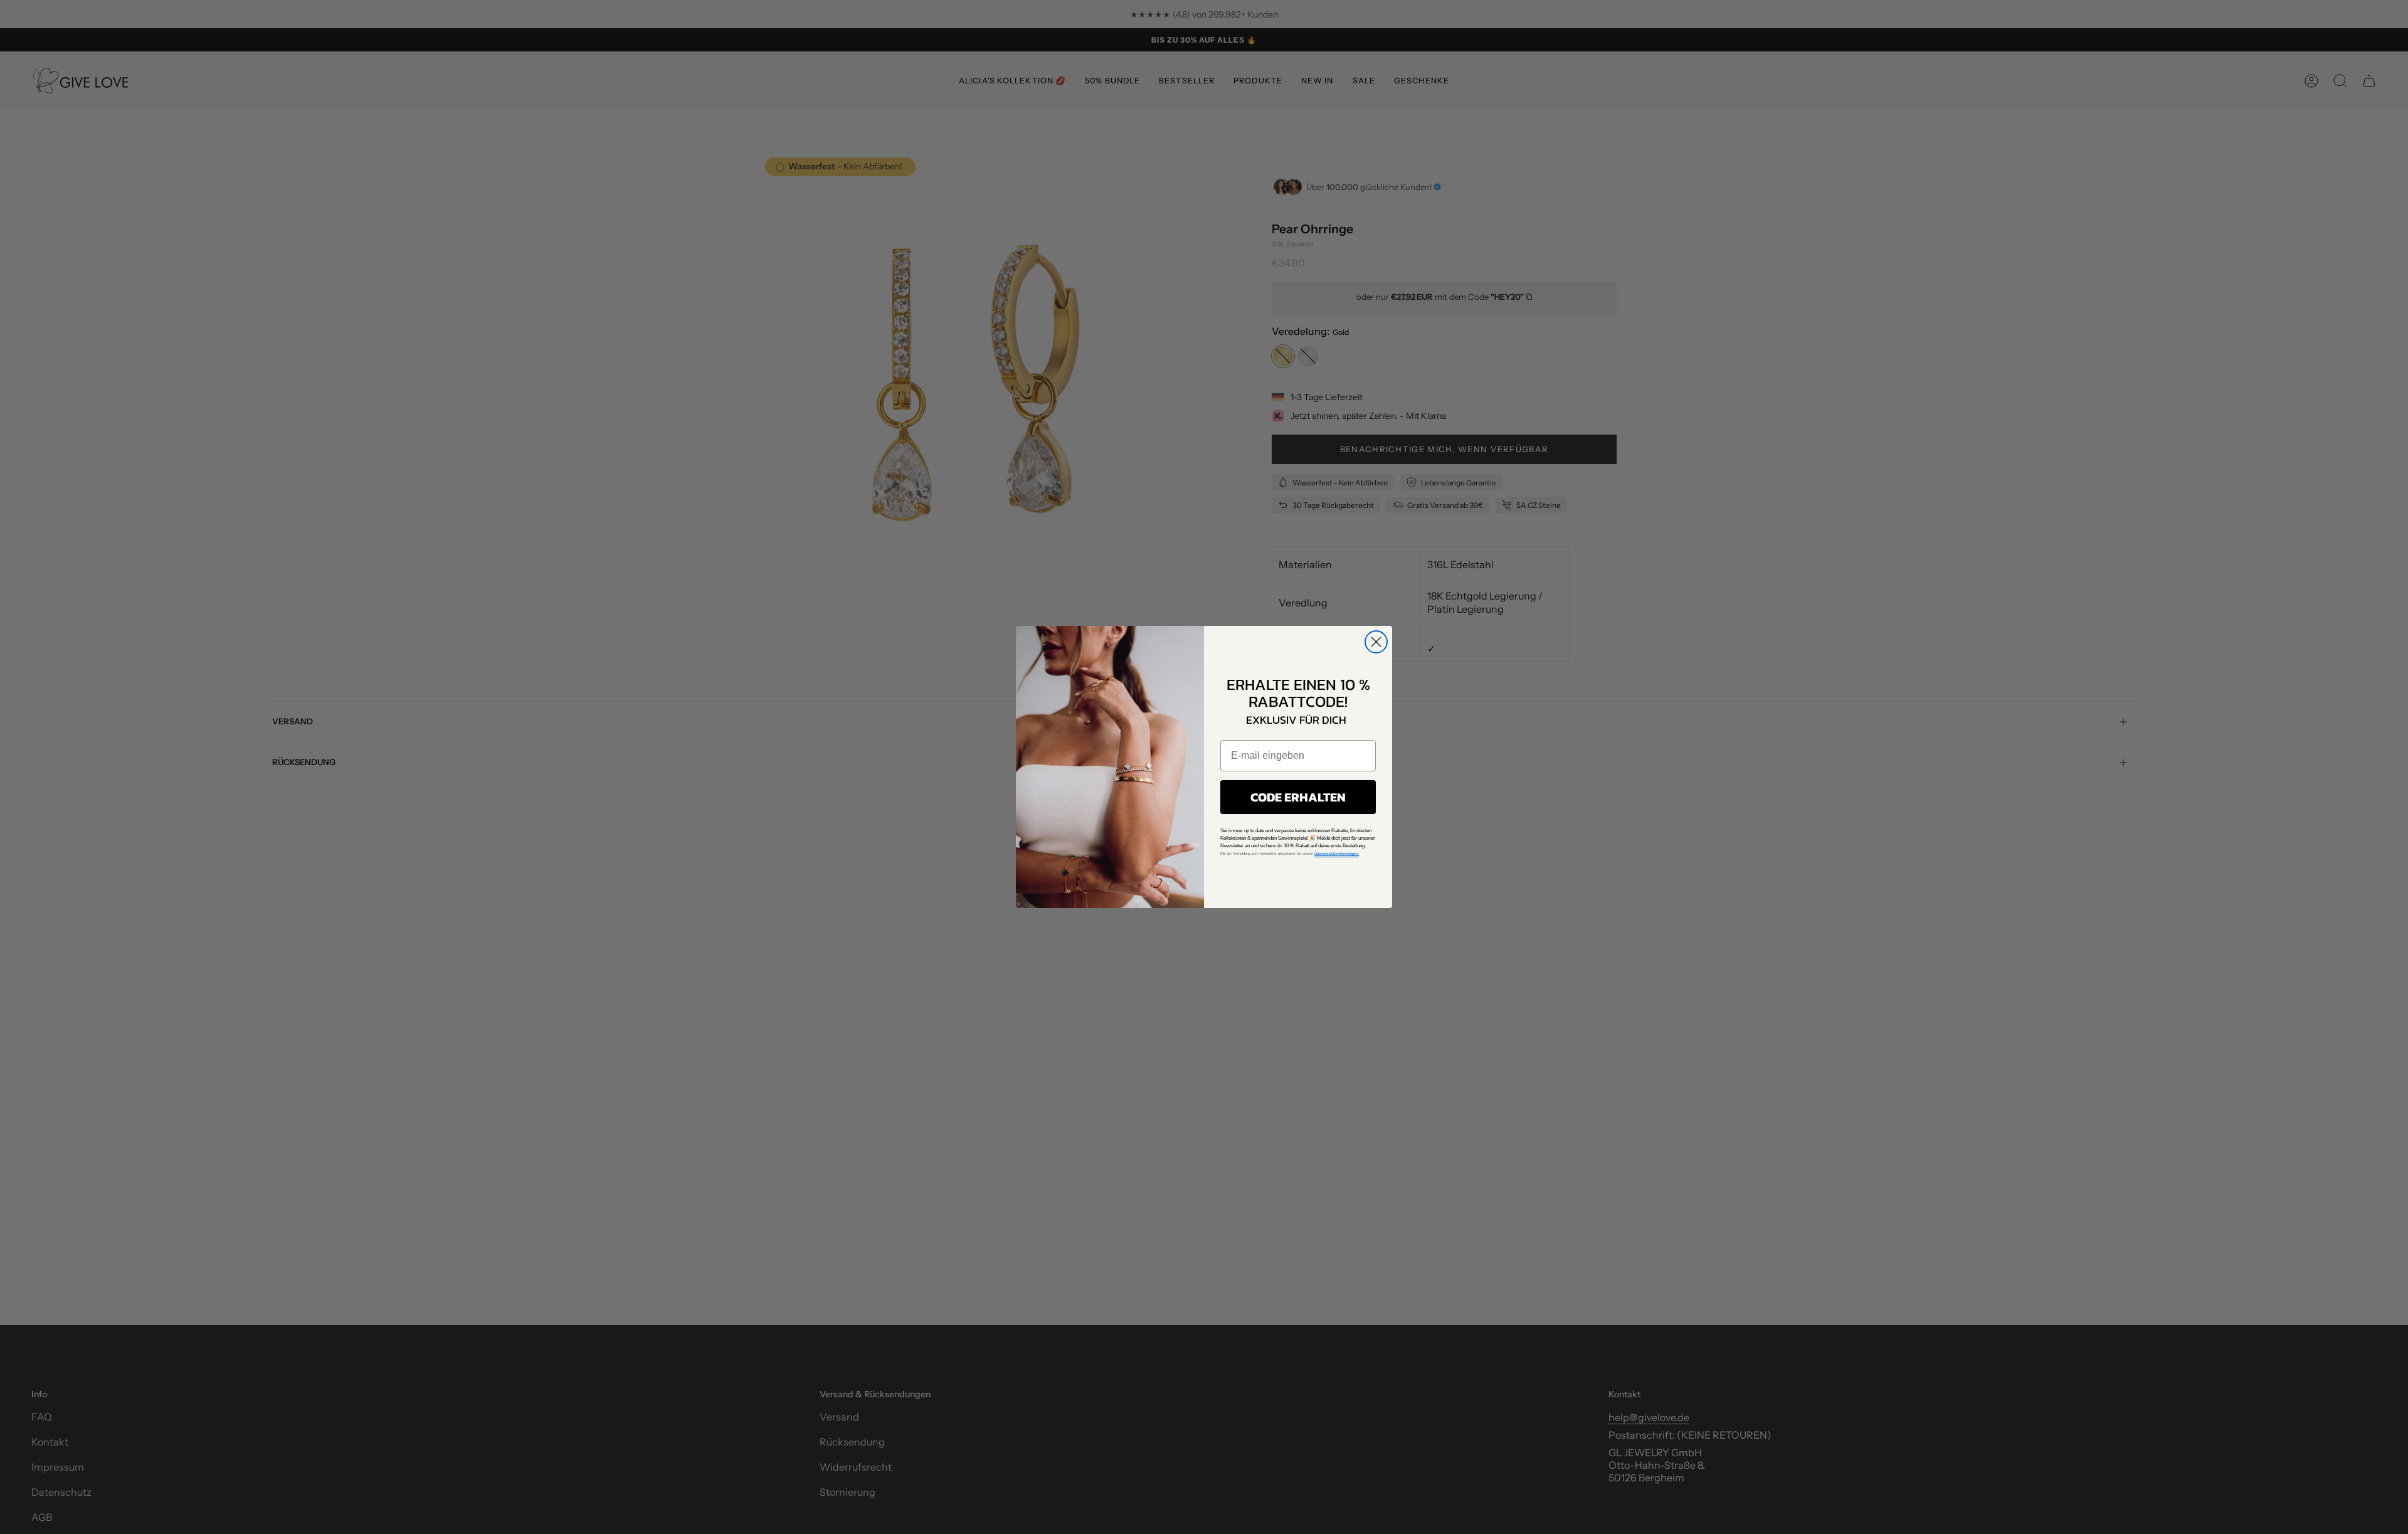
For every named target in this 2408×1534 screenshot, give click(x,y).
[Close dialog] (1376, 642)
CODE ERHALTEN (1298, 797)
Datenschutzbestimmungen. (1337, 854)
